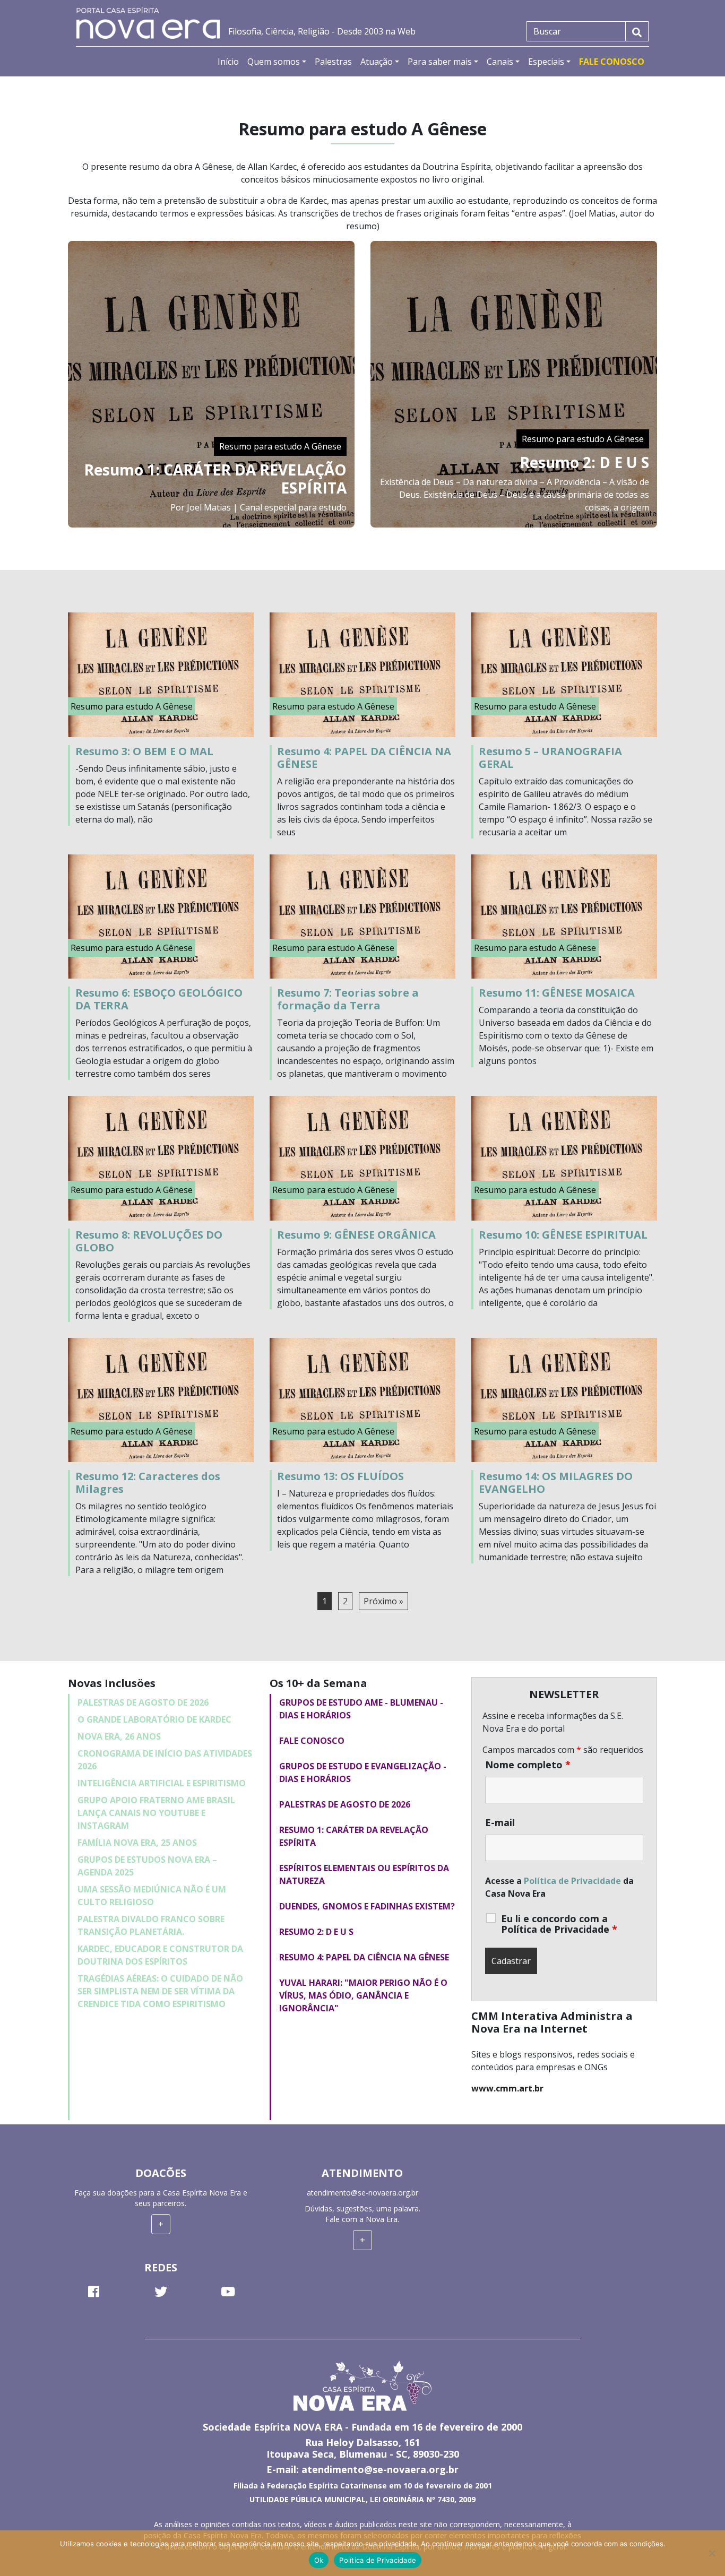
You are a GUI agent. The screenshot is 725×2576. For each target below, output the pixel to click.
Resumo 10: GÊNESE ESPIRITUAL (563, 1235)
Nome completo (528, 1765)
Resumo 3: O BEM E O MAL (144, 751)
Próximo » (383, 1601)
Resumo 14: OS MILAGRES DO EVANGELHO (556, 1483)
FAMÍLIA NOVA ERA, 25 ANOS (137, 1843)
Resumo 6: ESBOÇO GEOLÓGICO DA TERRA (159, 999)
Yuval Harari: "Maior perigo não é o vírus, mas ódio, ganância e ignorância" (363, 1995)
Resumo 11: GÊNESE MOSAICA (557, 993)
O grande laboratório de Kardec (154, 1719)
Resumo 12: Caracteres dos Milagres (148, 1483)
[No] (712, 2553)
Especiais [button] (546, 62)
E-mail (500, 1822)
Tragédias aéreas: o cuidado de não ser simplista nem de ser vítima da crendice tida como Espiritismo (160, 1991)
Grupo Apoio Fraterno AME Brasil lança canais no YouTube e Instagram (156, 1813)
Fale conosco (312, 1741)
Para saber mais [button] (440, 62)
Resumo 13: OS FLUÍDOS (340, 1476)
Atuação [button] (377, 62)
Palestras (333, 62)
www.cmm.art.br (507, 2088)
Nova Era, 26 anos (119, 1736)
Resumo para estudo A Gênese (280, 446)
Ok (319, 2560)
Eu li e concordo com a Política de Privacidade (559, 1924)
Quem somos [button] (274, 62)
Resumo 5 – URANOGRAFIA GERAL (550, 758)
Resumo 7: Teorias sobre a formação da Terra (348, 999)
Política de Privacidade (572, 1881)
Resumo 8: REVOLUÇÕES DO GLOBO (149, 1241)
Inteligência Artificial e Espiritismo (162, 1783)
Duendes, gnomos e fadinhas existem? (367, 1906)
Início (228, 62)
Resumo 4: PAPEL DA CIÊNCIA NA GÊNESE (364, 758)
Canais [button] (500, 62)
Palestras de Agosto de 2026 (143, 1702)
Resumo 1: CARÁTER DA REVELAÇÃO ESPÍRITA (215, 479)
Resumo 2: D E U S (584, 462)
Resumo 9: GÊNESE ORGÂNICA (356, 1235)
